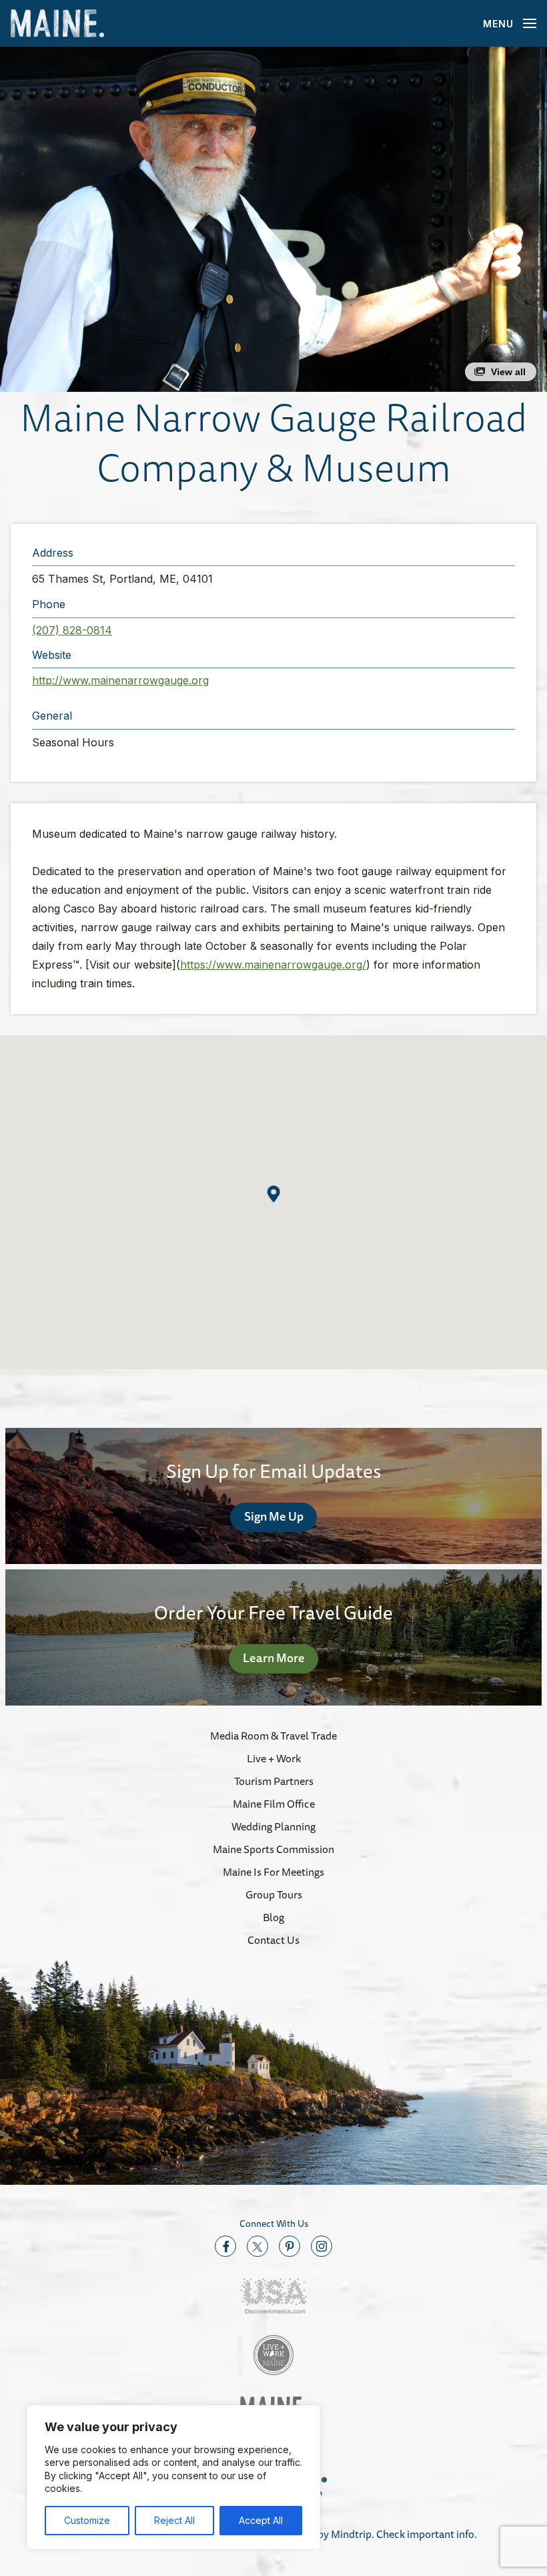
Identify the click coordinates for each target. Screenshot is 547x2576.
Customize (87, 2520)
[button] (273, 219)
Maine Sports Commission (273, 1849)
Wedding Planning (273, 1826)
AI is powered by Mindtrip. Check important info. (365, 2534)
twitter (257, 2246)
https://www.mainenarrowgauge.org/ (273, 965)
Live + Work (274, 1758)
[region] (173, 2477)
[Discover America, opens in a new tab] (273, 2296)
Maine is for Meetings (273, 1872)
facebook (225, 2246)
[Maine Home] (57, 24)
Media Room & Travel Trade (273, 1736)
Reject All (174, 2520)
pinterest (290, 2246)
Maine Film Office (274, 1804)
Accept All (261, 2520)
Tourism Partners (274, 1781)
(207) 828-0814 (72, 630)
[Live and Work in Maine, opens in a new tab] (273, 2355)
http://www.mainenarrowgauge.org (120, 680)
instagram (322, 2246)
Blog (273, 1917)
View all (508, 372)
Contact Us (273, 1940)
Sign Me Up (274, 1516)
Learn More (274, 1657)
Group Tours (274, 1894)
